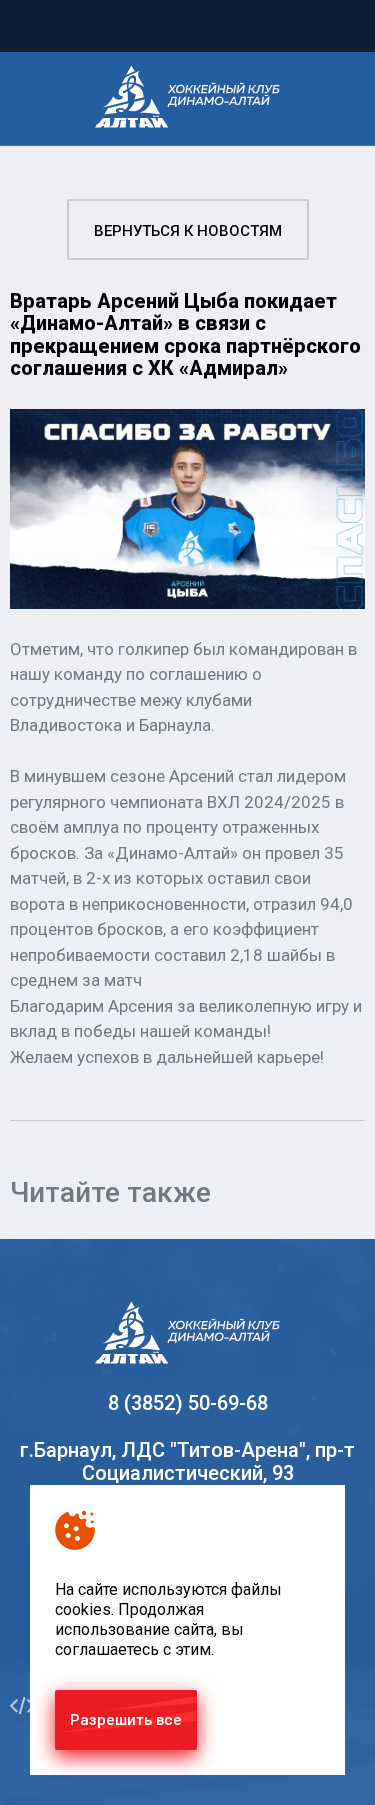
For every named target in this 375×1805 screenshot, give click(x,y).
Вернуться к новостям (188, 231)
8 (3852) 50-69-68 (188, 1403)
